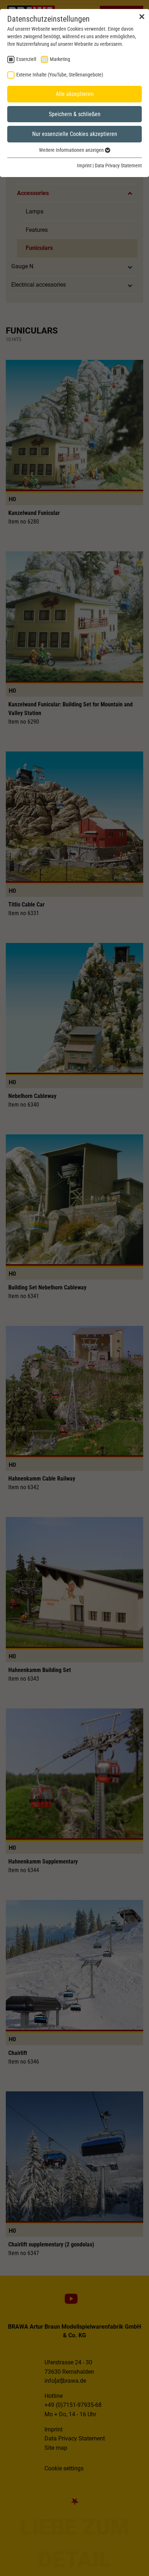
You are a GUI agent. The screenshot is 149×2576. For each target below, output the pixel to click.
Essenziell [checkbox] (26, 59)
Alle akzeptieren (75, 94)
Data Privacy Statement (118, 166)
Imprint (84, 166)
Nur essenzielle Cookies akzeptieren (75, 134)
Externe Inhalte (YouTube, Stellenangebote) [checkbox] (60, 75)
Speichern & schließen (75, 114)
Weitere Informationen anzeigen (72, 150)
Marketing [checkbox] (60, 59)
